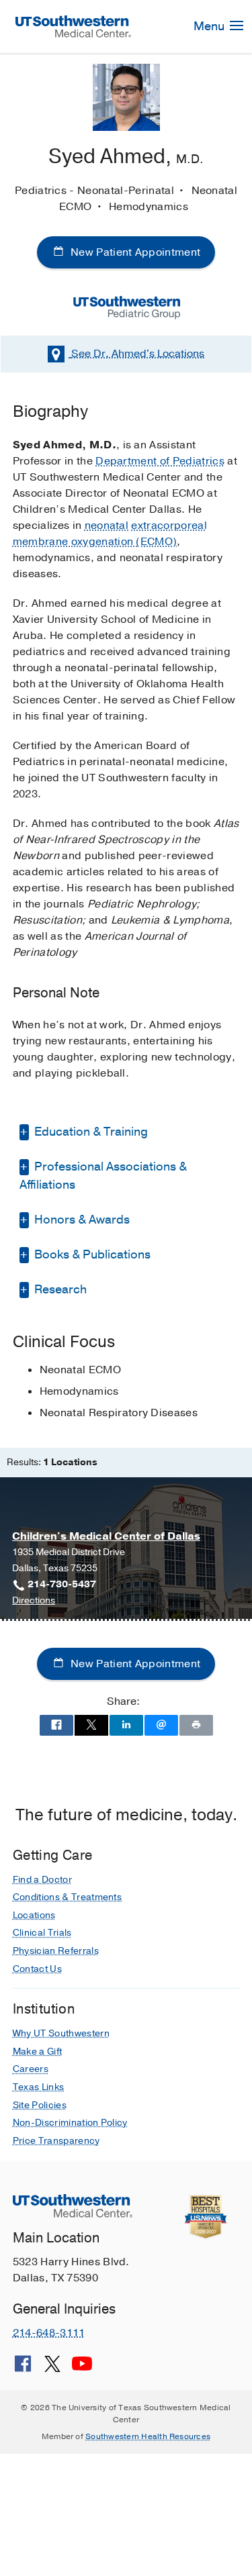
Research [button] (59, 1289)
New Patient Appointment (134, 252)
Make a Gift (38, 2051)
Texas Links (39, 2087)
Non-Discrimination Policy (70, 2123)
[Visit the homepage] (74, 26)
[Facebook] (23, 2369)
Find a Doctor (42, 1880)
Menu (210, 26)
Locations (138, 354)
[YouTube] (82, 2369)
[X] (52, 2369)
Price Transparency (56, 2141)
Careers (31, 2069)
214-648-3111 (49, 2333)
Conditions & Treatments (67, 1897)
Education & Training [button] (90, 1132)
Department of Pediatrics (160, 461)
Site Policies (40, 2105)
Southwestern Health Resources (148, 2436)
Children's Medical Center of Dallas (106, 1536)
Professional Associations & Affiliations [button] (103, 1176)
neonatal (107, 526)
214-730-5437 (62, 1584)
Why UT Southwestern (61, 2033)
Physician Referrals (56, 1951)
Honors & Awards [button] (81, 1220)
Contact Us (37, 1969)
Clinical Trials (42, 1933)
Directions (34, 1601)
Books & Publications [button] (91, 1254)
